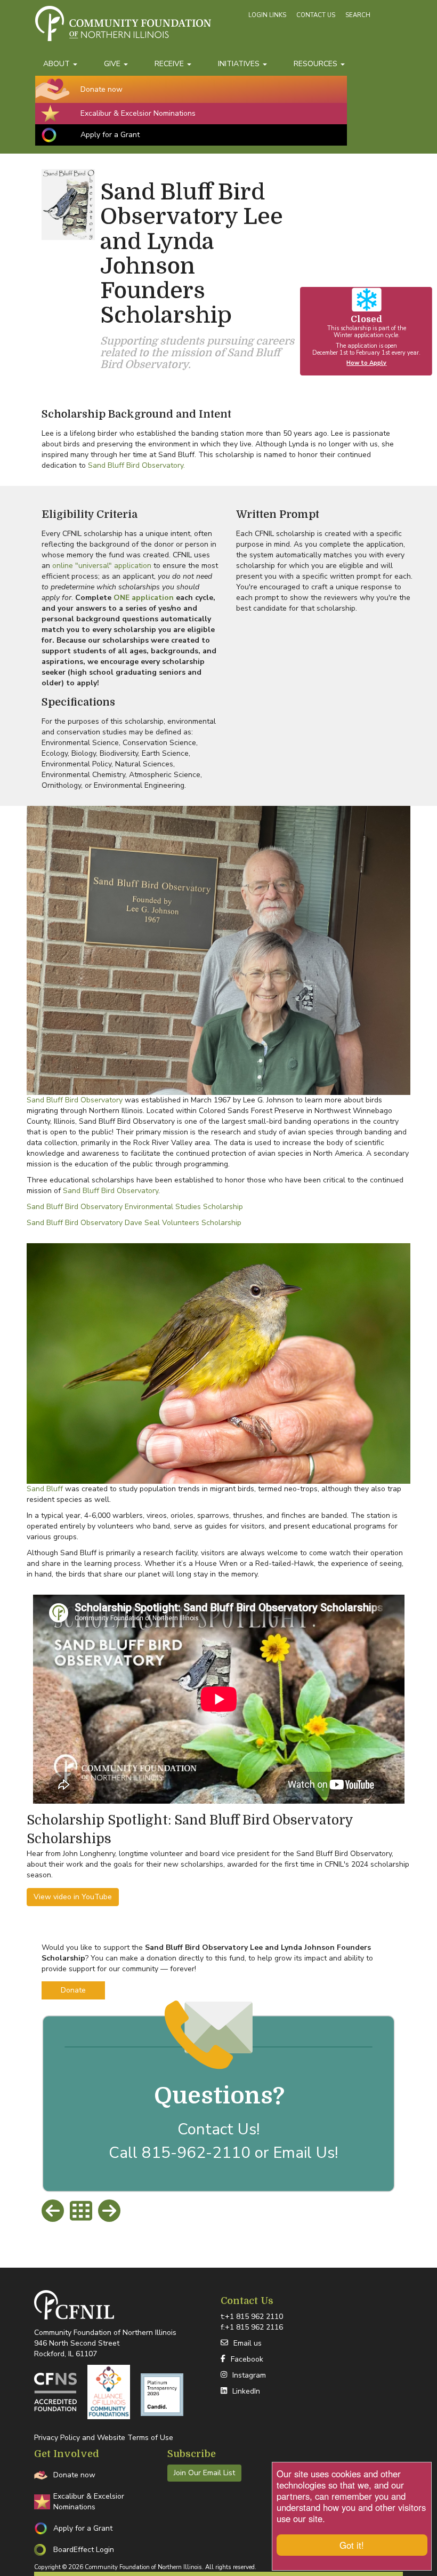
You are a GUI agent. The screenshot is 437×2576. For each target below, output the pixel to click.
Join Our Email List (204, 2473)
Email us (248, 2343)
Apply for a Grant (110, 135)
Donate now (102, 89)
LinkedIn (246, 2391)
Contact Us (316, 15)
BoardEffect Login (84, 2550)
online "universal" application (102, 566)
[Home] (140, 29)
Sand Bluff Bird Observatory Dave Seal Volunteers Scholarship (134, 1223)
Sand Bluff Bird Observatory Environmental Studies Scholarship (135, 1207)
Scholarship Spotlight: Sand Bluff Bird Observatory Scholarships (190, 1830)
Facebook (247, 2359)
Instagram (249, 2375)
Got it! (352, 2545)
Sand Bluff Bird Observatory (75, 1100)
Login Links (267, 15)
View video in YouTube (73, 1897)
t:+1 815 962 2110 (252, 2317)
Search (358, 15)
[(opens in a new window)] (55, 2392)
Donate (73, 1990)
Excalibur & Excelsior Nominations (138, 113)
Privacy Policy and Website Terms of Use (104, 2438)
